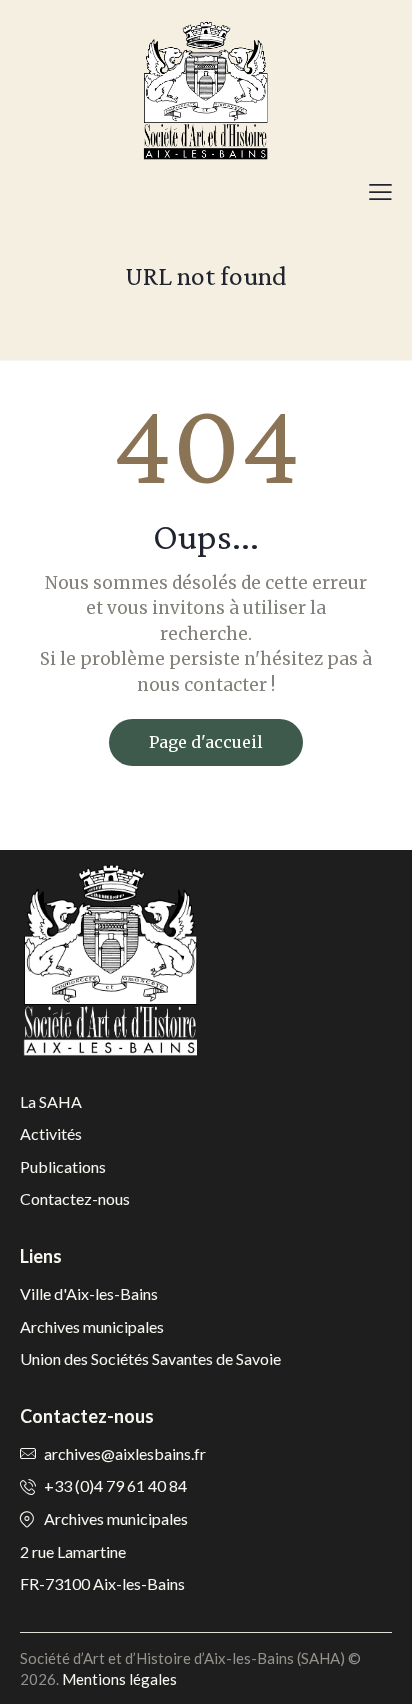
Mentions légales (119, 1679)
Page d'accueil (206, 742)
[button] (380, 191)
